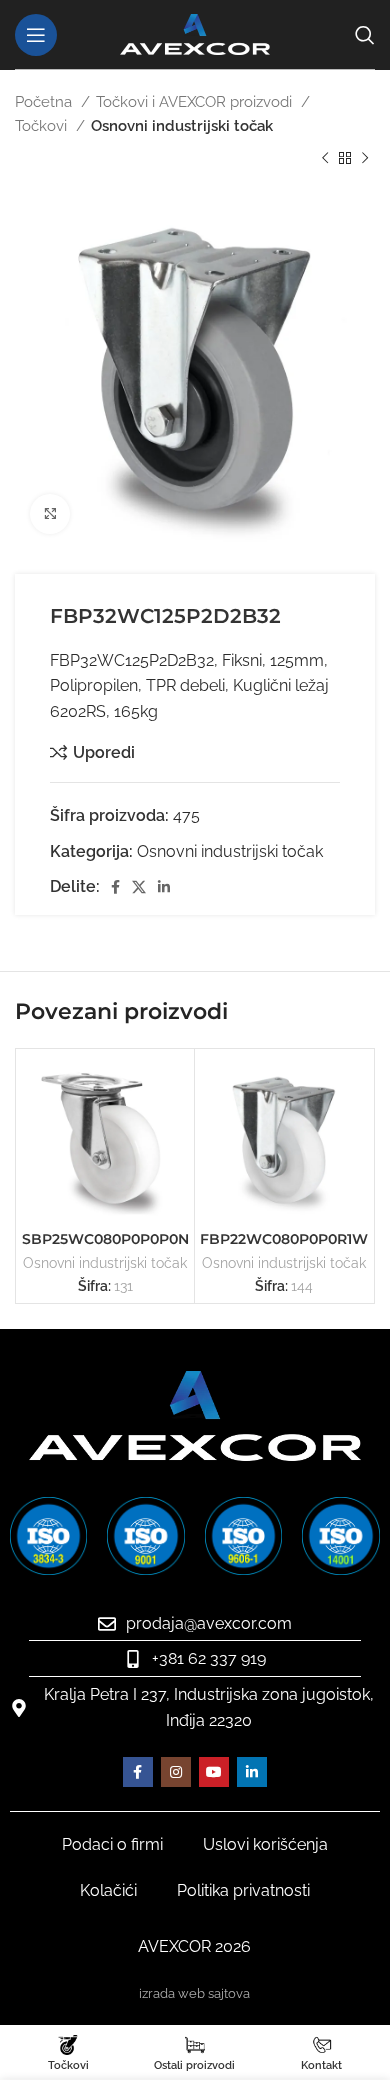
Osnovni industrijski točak (182, 126)
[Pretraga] (365, 35)
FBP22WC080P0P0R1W (284, 1239)
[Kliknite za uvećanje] (50, 514)
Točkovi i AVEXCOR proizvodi (196, 102)
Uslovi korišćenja (265, 1844)
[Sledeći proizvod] (365, 159)
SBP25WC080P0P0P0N (105, 1239)
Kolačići (108, 1890)
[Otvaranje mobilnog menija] (36, 35)
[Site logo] (195, 33)
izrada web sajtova (194, 1993)
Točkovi (43, 126)
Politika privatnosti (243, 1890)
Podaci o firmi (112, 1844)
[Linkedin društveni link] (164, 887)
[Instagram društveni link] (176, 1772)
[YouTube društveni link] (214, 1772)
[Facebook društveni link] (115, 887)
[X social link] (139, 887)
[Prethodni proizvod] (325, 159)
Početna (45, 102)
